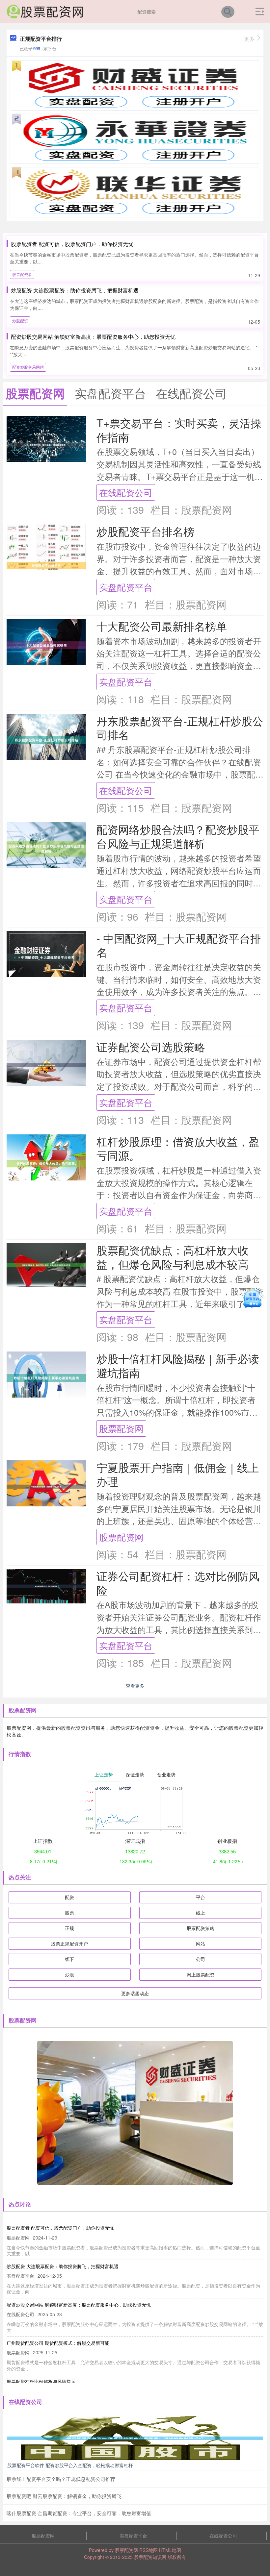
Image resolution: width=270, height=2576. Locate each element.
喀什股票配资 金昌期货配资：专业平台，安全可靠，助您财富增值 (79, 2513)
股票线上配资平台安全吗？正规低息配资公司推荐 (61, 2479)
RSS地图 (148, 2550)
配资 (69, 1897)
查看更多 (135, 1686)
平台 (201, 1897)
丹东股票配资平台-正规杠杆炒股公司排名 (180, 728)
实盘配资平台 (126, 587)
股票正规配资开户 (69, 1944)
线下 (69, 1959)
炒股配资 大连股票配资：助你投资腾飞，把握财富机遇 (75, 290)
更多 (249, 39)
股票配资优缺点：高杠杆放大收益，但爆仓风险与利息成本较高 (173, 1257)
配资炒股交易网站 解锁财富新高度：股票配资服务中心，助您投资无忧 (93, 337)
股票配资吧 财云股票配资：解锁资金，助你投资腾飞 (64, 2496)
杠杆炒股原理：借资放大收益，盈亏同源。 (178, 1148)
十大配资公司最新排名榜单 (162, 626)
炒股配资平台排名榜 (145, 531)
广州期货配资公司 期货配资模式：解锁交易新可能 (58, 2343)
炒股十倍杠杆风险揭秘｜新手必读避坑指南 (178, 1365)
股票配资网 (121, 1428)
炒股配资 (20, 321)
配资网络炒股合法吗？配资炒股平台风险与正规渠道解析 (178, 836)
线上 (201, 1913)
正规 (69, 1928)
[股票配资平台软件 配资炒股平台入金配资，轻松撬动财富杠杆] (135, 2438)
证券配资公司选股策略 (151, 1046)
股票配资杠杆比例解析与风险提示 (41, 2381)
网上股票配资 (201, 1974)
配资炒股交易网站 (28, 367)
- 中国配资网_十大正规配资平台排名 (179, 945)
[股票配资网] (45, 11)
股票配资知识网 (150, 2557)
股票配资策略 (201, 1928)
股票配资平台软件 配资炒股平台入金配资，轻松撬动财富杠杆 (70, 2465)
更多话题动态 (135, 1993)
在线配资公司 (126, 492)
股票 (69, 1913)
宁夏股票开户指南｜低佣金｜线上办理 (178, 1474)
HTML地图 (170, 2550)
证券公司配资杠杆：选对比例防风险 (178, 1583)
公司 (201, 1959)
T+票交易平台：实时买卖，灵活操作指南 (179, 430)
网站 (201, 1944)
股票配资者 (22, 274)
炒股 (69, 1974)
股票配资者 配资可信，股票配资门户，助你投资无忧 (72, 244)
